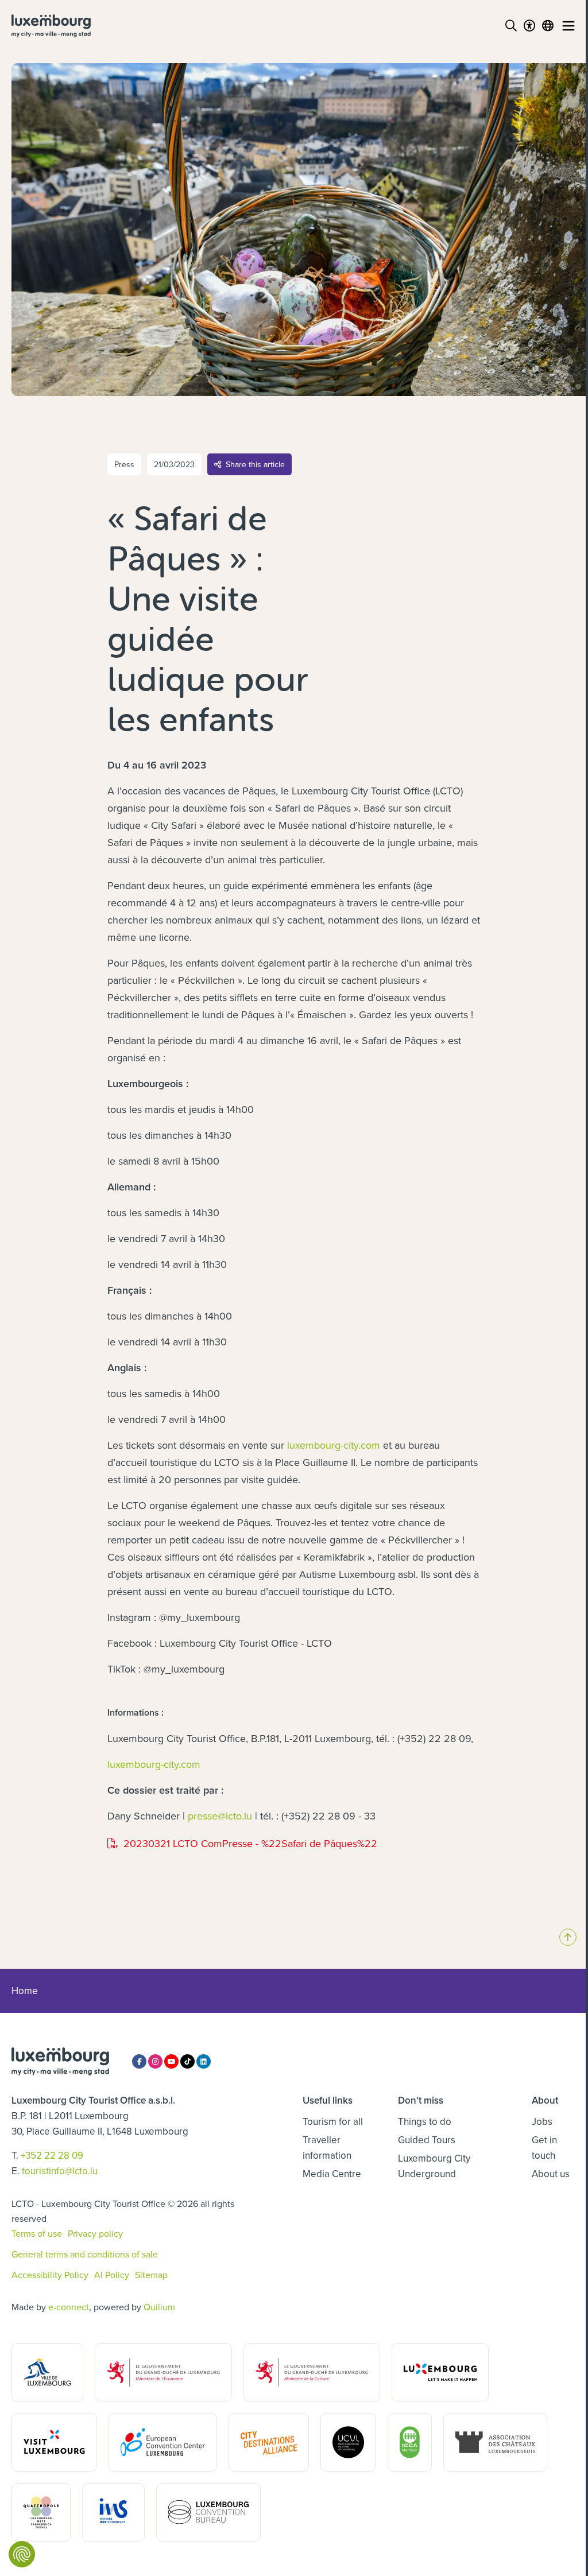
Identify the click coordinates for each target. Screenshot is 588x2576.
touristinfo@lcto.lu (60, 2171)
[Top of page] (568, 1937)
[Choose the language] (548, 26)
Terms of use (37, 2233)
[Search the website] (511, 26)
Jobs (542, 2121)
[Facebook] (139, 2061)
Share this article (255, 464)
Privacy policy (95, 2233)
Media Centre (332, 2174)
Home (25, 1991)
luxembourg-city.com (334, 1445)
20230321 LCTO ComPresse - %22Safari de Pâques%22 (242, 1844)
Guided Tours (427, 2140)
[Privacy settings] (22, 2554)
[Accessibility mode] (529, 26)
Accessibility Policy (50, 2275)
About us (551, 2174)
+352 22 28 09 (52, 2155)
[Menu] (568, 26)
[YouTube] (171, 2061)
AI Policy (112, 2275)
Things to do (425, 2121)
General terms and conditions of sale (85, 2254)
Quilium (159, 2307)
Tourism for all (333, 2121)
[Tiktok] (187, 2061)
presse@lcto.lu (220, 1816)
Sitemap (151, 2275)
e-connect (69, 2307)
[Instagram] (155, 2061)
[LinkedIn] (204, 2061)
